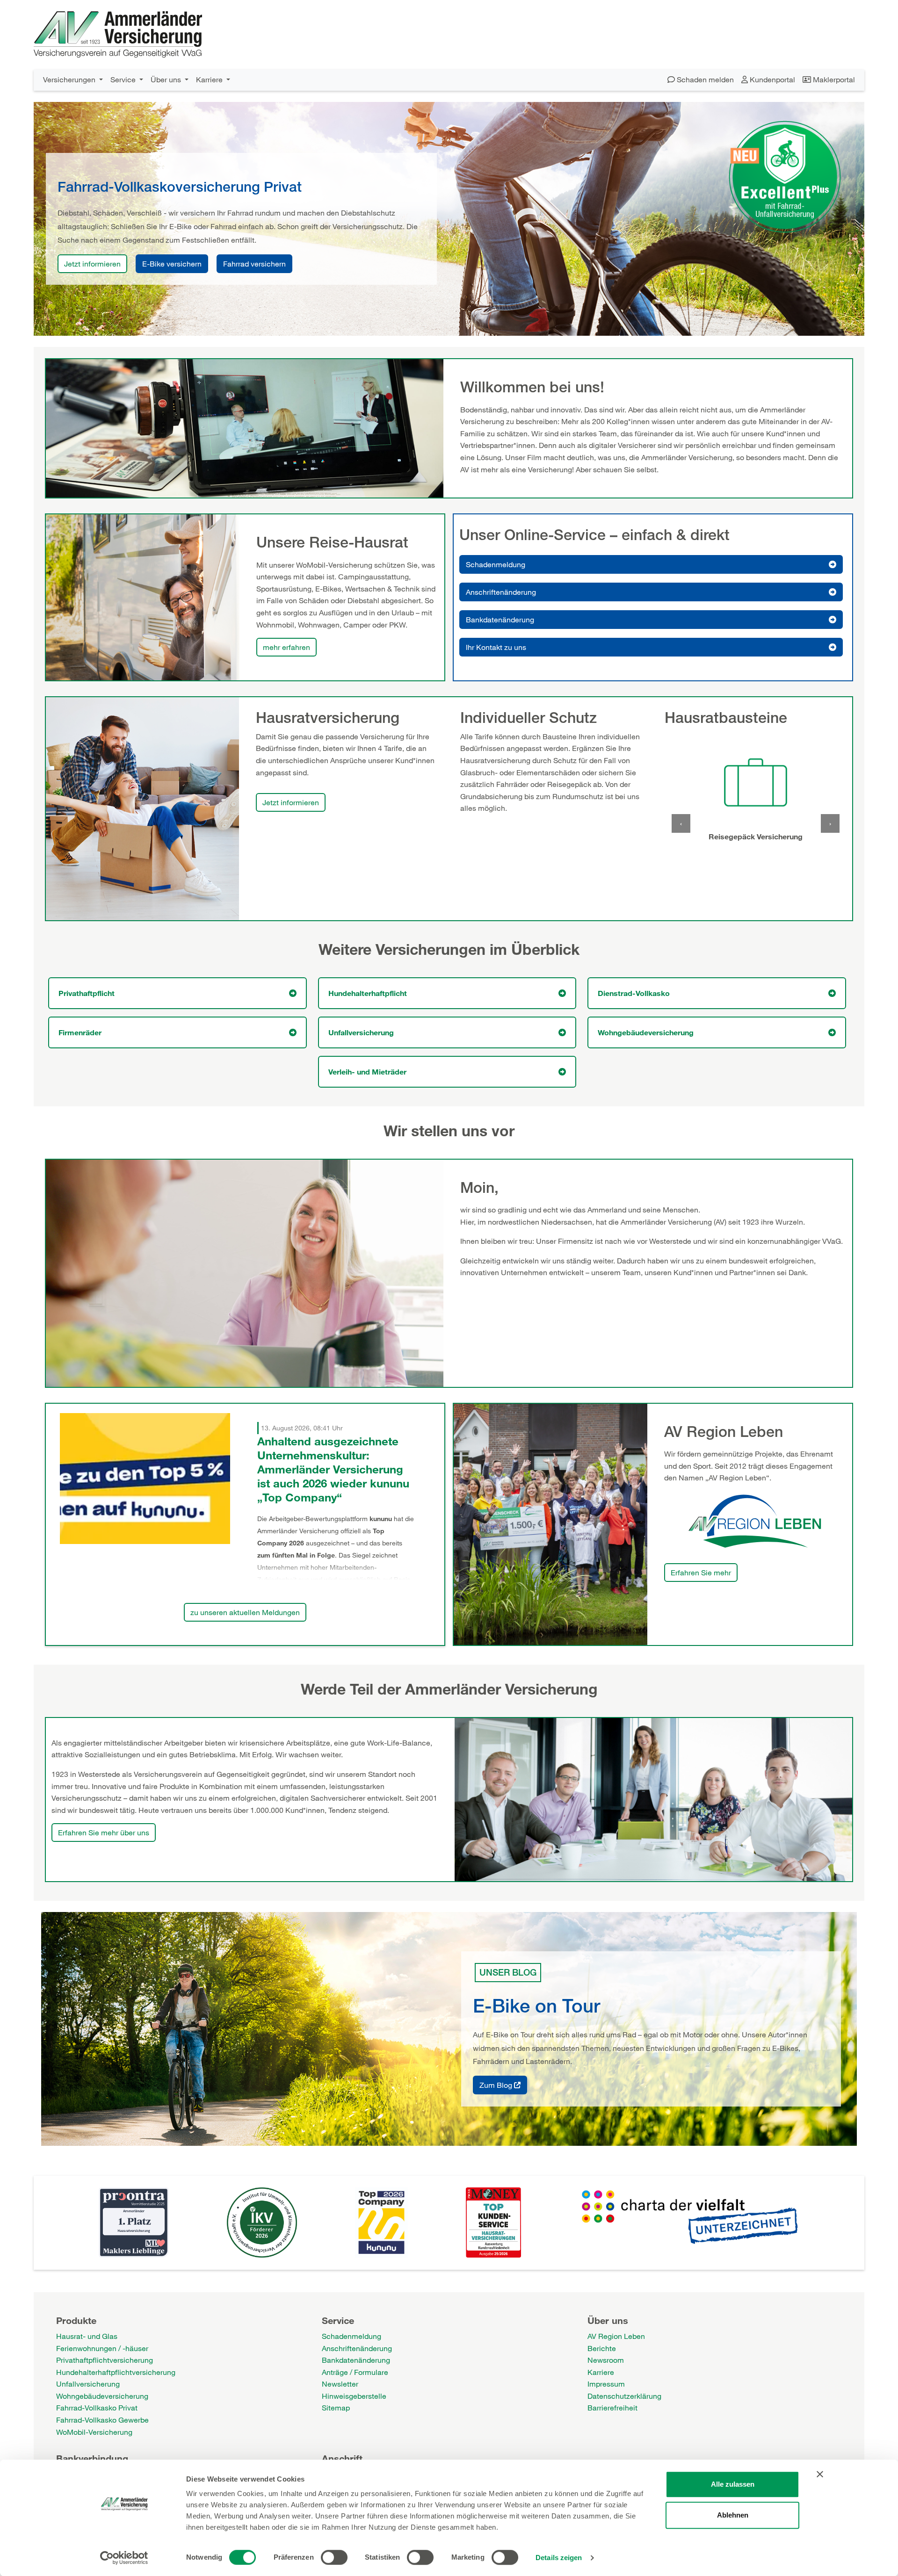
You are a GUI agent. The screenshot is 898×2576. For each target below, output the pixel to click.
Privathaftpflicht (87, 993)
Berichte (602, 2348)
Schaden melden (704, 79)
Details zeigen (559, 2558)
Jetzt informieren (92, 263)
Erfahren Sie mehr (701, 1572)
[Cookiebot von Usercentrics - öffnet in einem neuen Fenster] (124, 2558)
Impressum (606, 2384)
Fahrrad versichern (254, 263)
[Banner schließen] (820, 2474)
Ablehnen (733, 2515)
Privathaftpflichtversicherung (105, 2360)
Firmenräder (80, 1032)
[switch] (334, 2557)
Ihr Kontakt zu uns (496, 647)
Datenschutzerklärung (624, 2396)
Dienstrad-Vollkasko (634, 993)
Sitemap (336, 2407)
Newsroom (606, 2360)
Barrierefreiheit (612, 2407)
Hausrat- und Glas (87, 2336)
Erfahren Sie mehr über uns (104, 1832)
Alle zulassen (733, 2484)
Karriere (601, 2372)
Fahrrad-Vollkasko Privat (97, 2407)
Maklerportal (833, 79)
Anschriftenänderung (501, 592)
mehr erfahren (286, 647)
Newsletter (340, 2384)
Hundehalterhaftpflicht (368, 993)
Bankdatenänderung (500, 619)
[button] (681, 823)
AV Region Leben (616, 2336)
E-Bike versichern (172, 263)
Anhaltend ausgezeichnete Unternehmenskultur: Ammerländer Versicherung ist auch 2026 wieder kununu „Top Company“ (333, 1469)
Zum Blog (497, 2085)
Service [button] (124, 79)
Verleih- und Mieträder (367, 1072)
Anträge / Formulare (355, 2372)
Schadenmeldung (496, 564)
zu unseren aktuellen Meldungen (245, 1612)
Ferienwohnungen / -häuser (102, 2348)
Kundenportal (771, 79)
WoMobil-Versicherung (94, 2432)
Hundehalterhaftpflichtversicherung (116, 2372)
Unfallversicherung (361, 1032)
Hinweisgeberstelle (354, 2396)
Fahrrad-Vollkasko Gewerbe (102, 2420)
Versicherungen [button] (70, 79)
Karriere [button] (210, 79)
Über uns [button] (167, 79)
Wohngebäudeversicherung (646, 1032)
